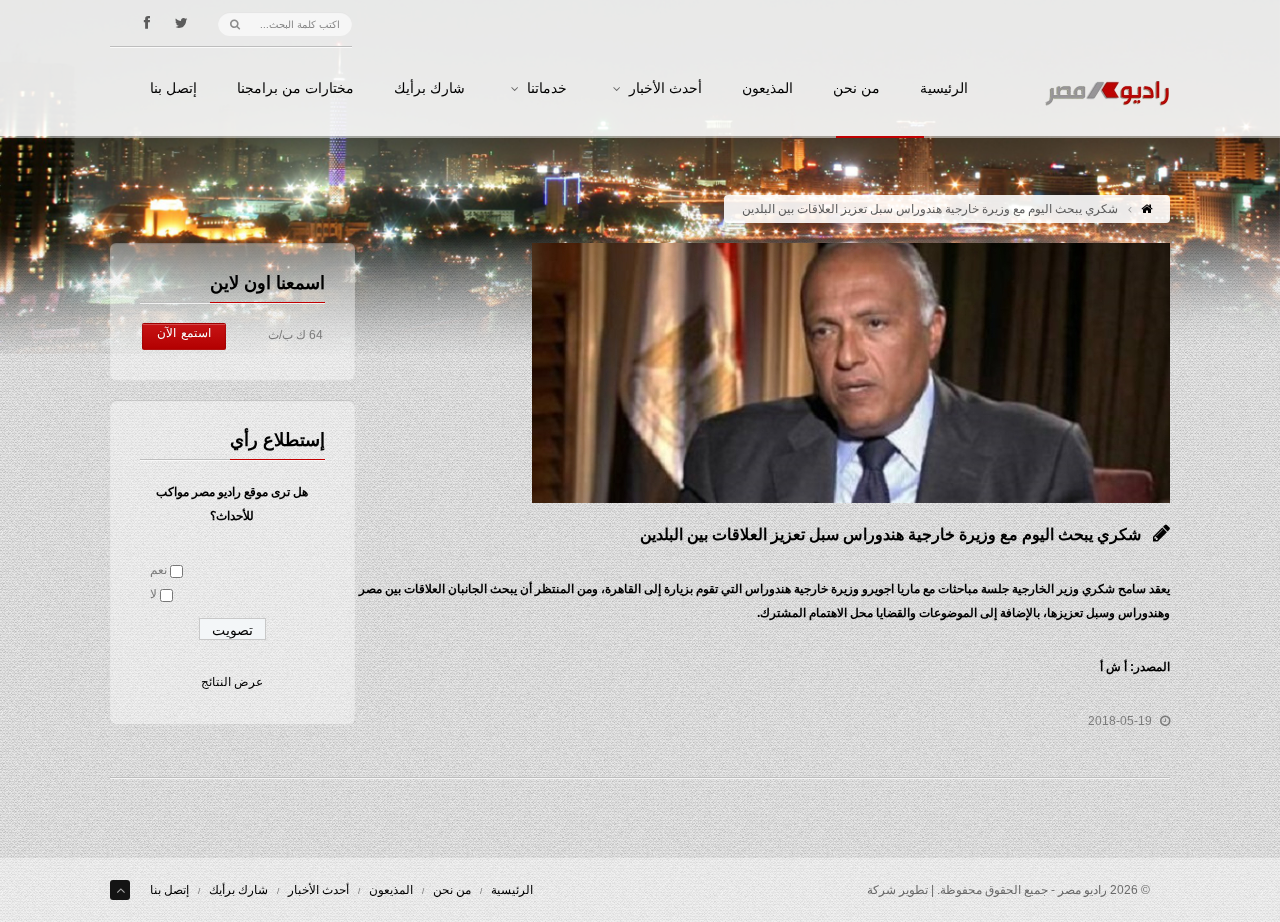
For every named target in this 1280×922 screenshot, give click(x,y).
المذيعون (767, 89)
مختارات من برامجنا (295, 89)
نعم (158, 570)
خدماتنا (547, 89)
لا (153, 594)
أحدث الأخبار (665, 89)
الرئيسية (944, 89)
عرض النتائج (232, 682)
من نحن (856, 89)
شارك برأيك (429, 89)
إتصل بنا (173, 89)
